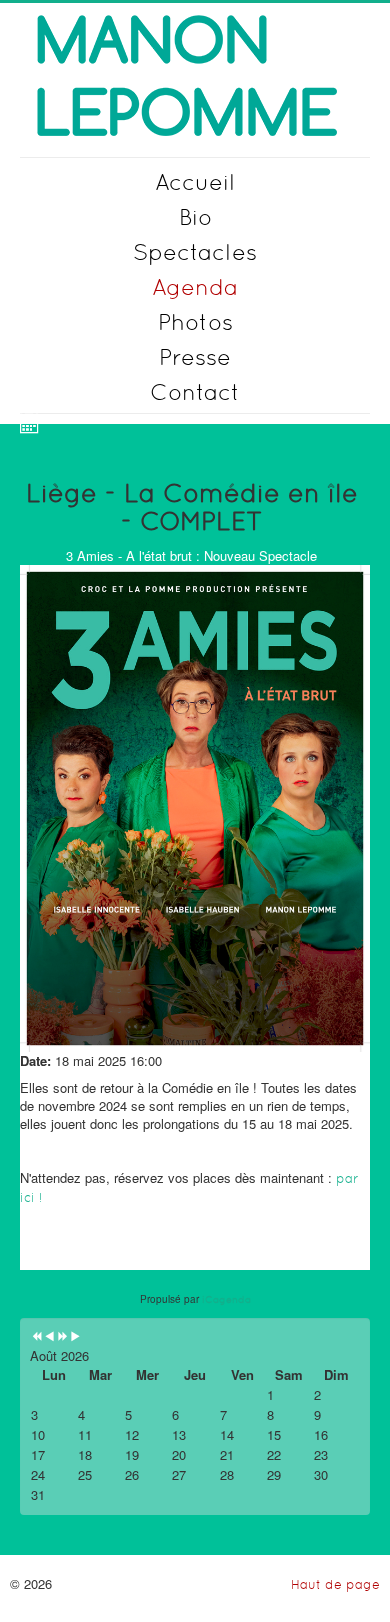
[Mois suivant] (75, 1337)
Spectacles (195, 251)
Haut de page (335, 1584)
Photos (195, 321)
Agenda (195, 286)
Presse (195, 356)
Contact (195, 391)
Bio (195, 216)
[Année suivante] (62, 1337)
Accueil (195, 181)
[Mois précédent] (49, 1337)
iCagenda (226, 1299)
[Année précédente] (36, 1337)
